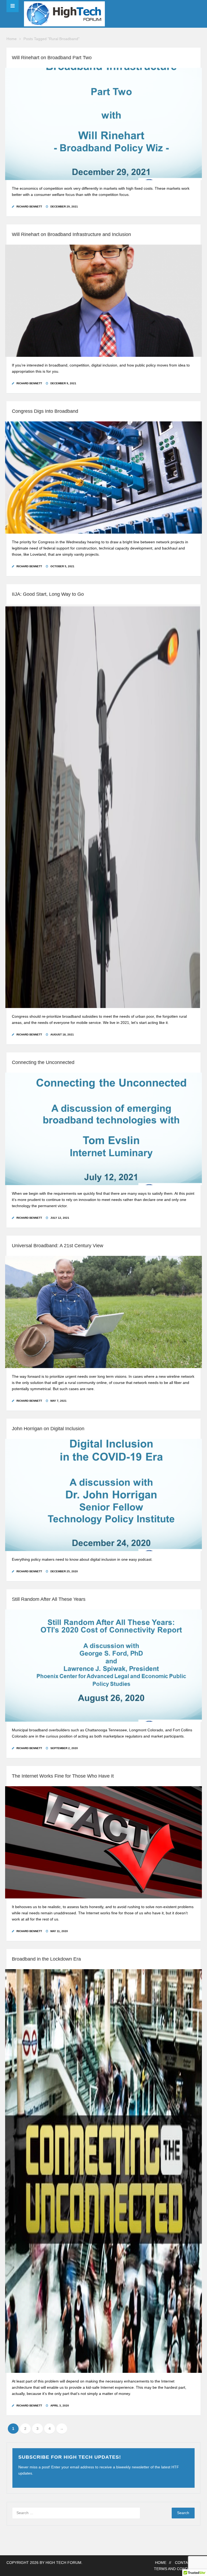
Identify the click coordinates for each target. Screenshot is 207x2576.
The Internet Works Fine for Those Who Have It (63, 1776)
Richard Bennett (29, 207)
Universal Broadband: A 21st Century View (58, 1246)
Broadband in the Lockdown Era (46, 1959)
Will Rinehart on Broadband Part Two (52, 58)
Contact (184, 2563)
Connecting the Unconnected (43, 1062)
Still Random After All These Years (49, 1599)
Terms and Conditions (177, 2569)
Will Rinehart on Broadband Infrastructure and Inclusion (71, 234)
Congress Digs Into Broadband (45, 411)
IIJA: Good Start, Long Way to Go (48, 594)
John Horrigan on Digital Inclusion (48, 1429)
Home (12, 39)
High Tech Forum (63, 2563)
